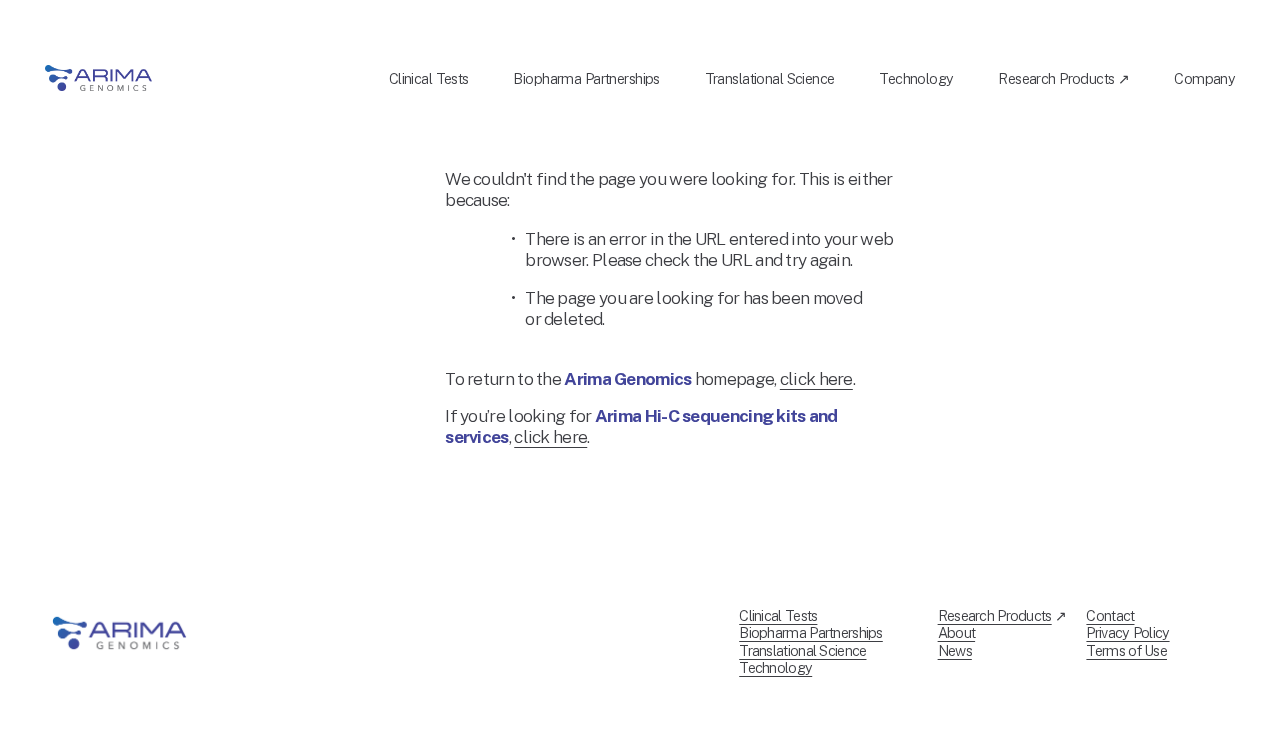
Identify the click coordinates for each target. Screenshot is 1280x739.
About (957, 632)
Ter (1096, 650)
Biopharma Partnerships (586, 78)
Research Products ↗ (1063, 78)
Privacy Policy (1127, 632)
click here (816, 378)
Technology (916, 78)
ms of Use (1136, 650)
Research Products (995, 615)
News (955, 650)
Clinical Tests (429, 78)
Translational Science (770, 78)
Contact (1110, 615)
